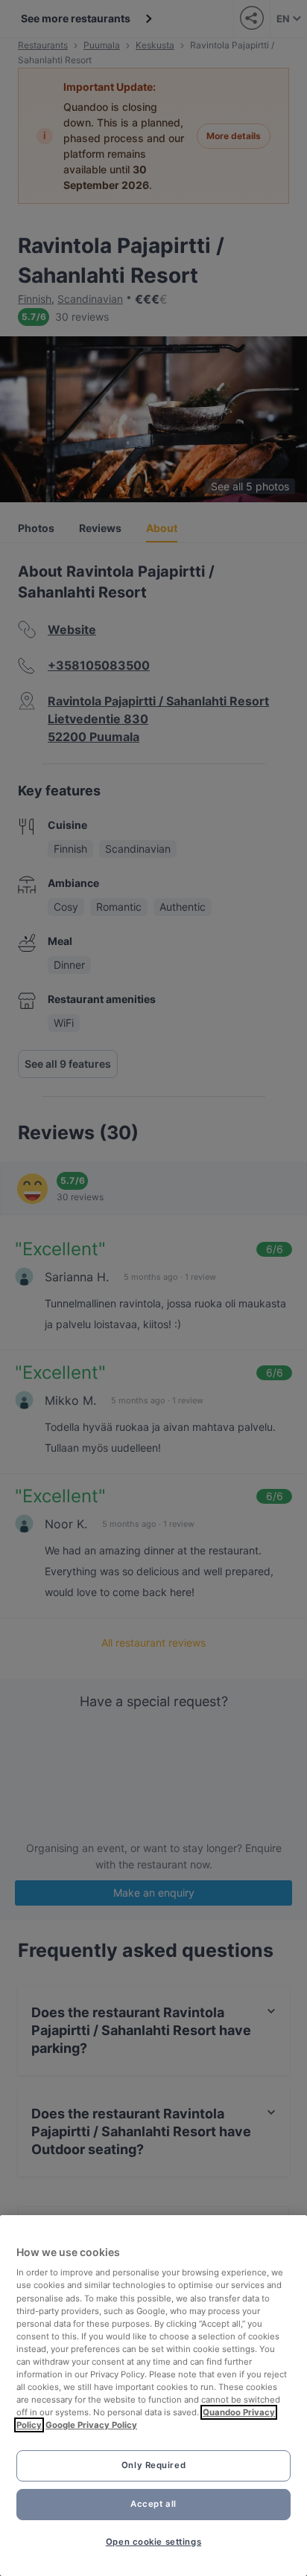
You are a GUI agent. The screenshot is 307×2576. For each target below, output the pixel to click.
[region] (153, 2396)
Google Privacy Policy (91, 2425)
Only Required (153, 2465)
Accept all (153, 2504)
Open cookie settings (153, 2542)
